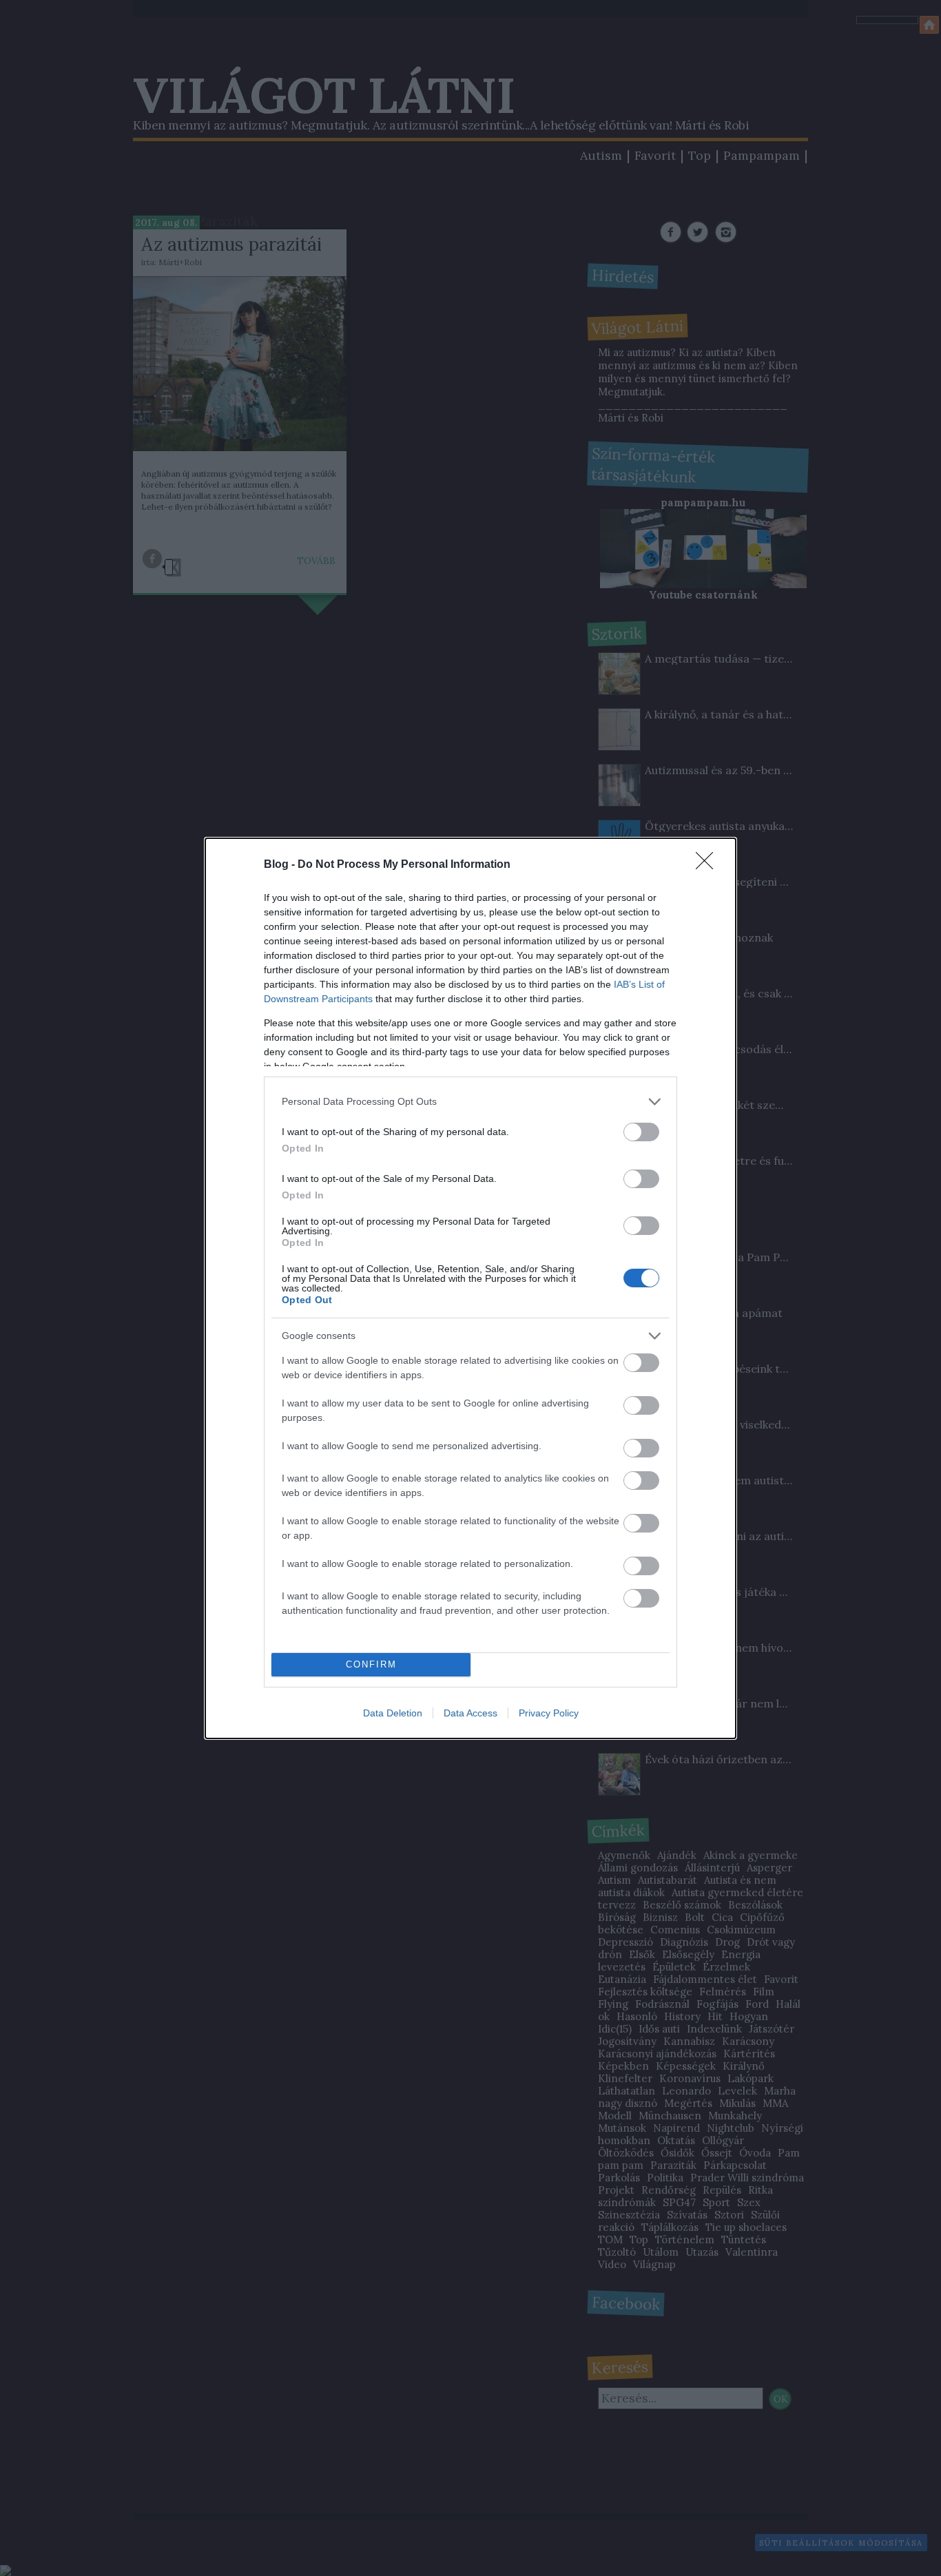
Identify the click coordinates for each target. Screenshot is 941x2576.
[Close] (709, 865)
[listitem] (470, 1102)
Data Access (470, 1713)
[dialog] (470, 1288)
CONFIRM (371, 1664)
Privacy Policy (549, 1713)
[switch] (641, 1132)
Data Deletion (393, 1713)
